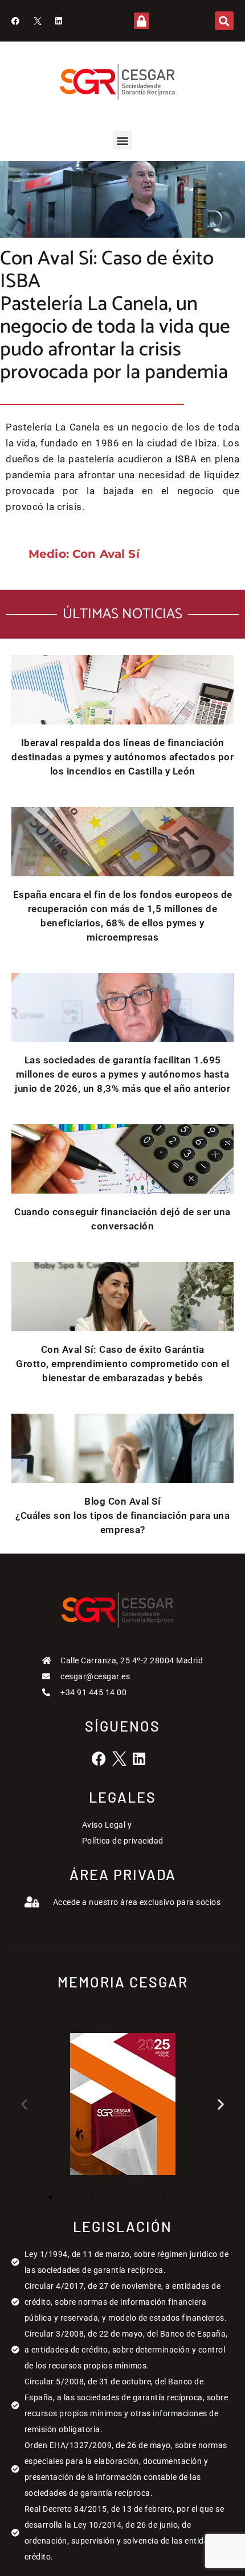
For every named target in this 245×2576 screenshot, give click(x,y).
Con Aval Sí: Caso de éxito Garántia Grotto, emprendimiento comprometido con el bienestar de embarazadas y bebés (122, 1364)
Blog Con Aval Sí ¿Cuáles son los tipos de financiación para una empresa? (122, 1515)
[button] (224, 21)
